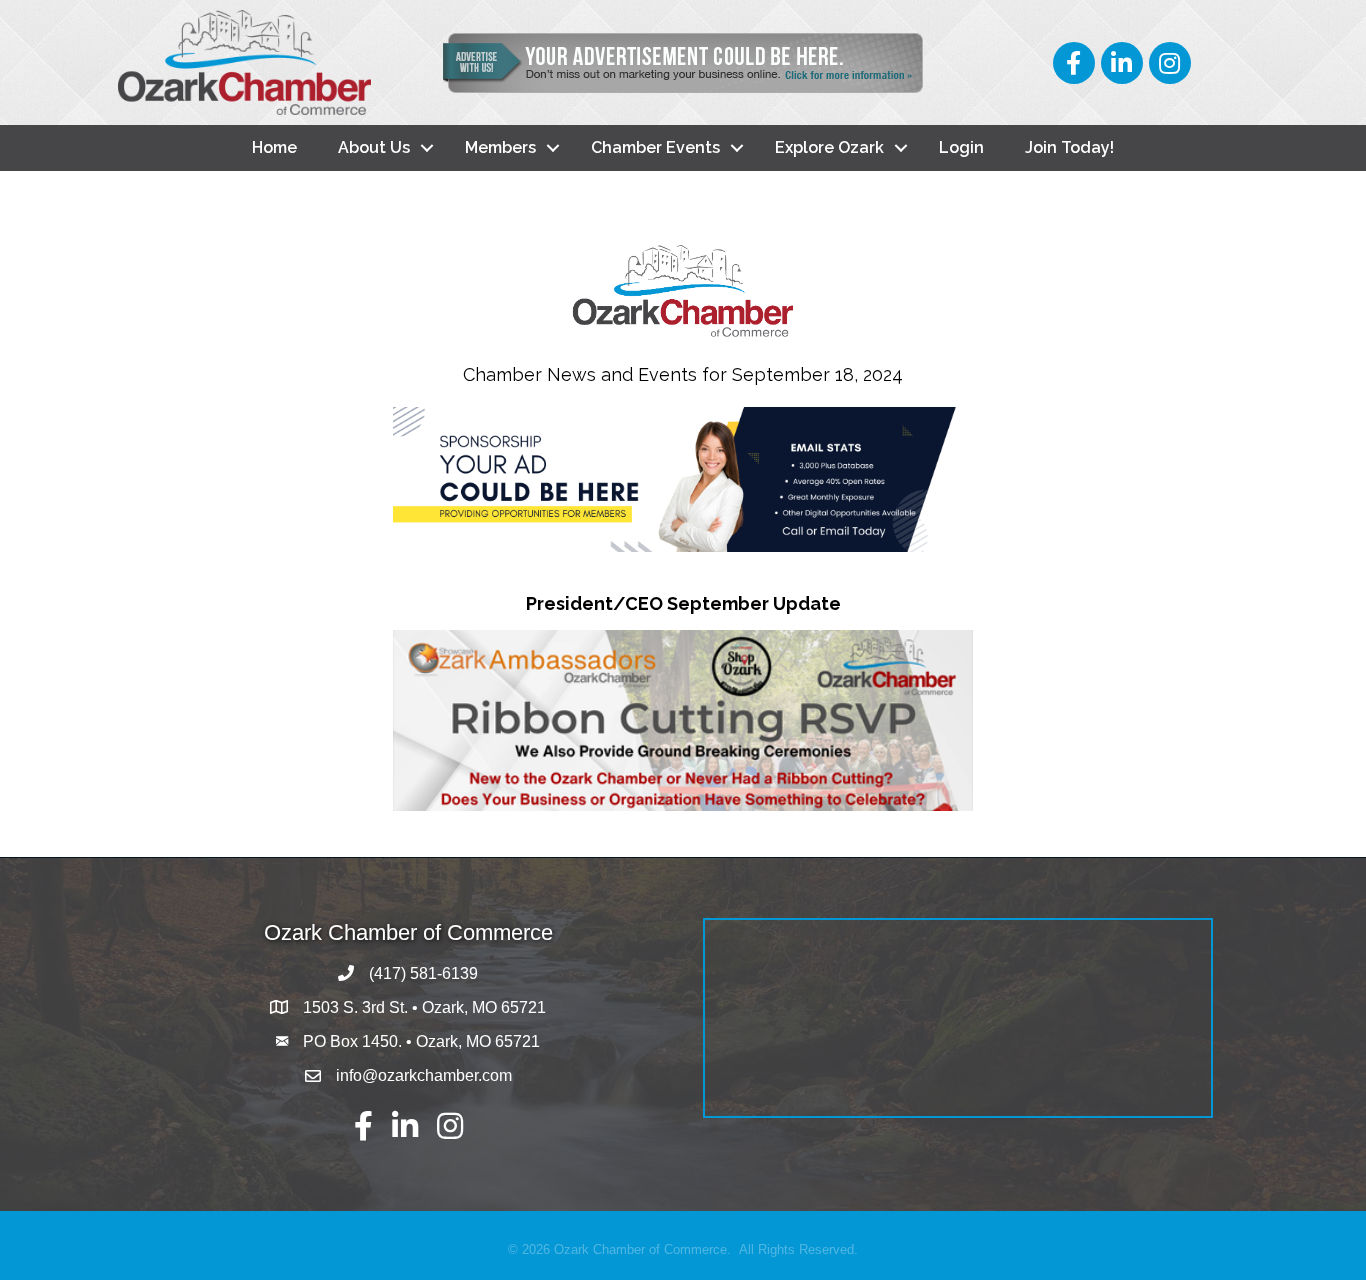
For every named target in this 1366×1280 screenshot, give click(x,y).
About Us (374, 147)
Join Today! (1069, 147)
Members (500, 147)
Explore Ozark (829, 147)
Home (274, 147)
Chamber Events (655, 147)
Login (961, 147)
